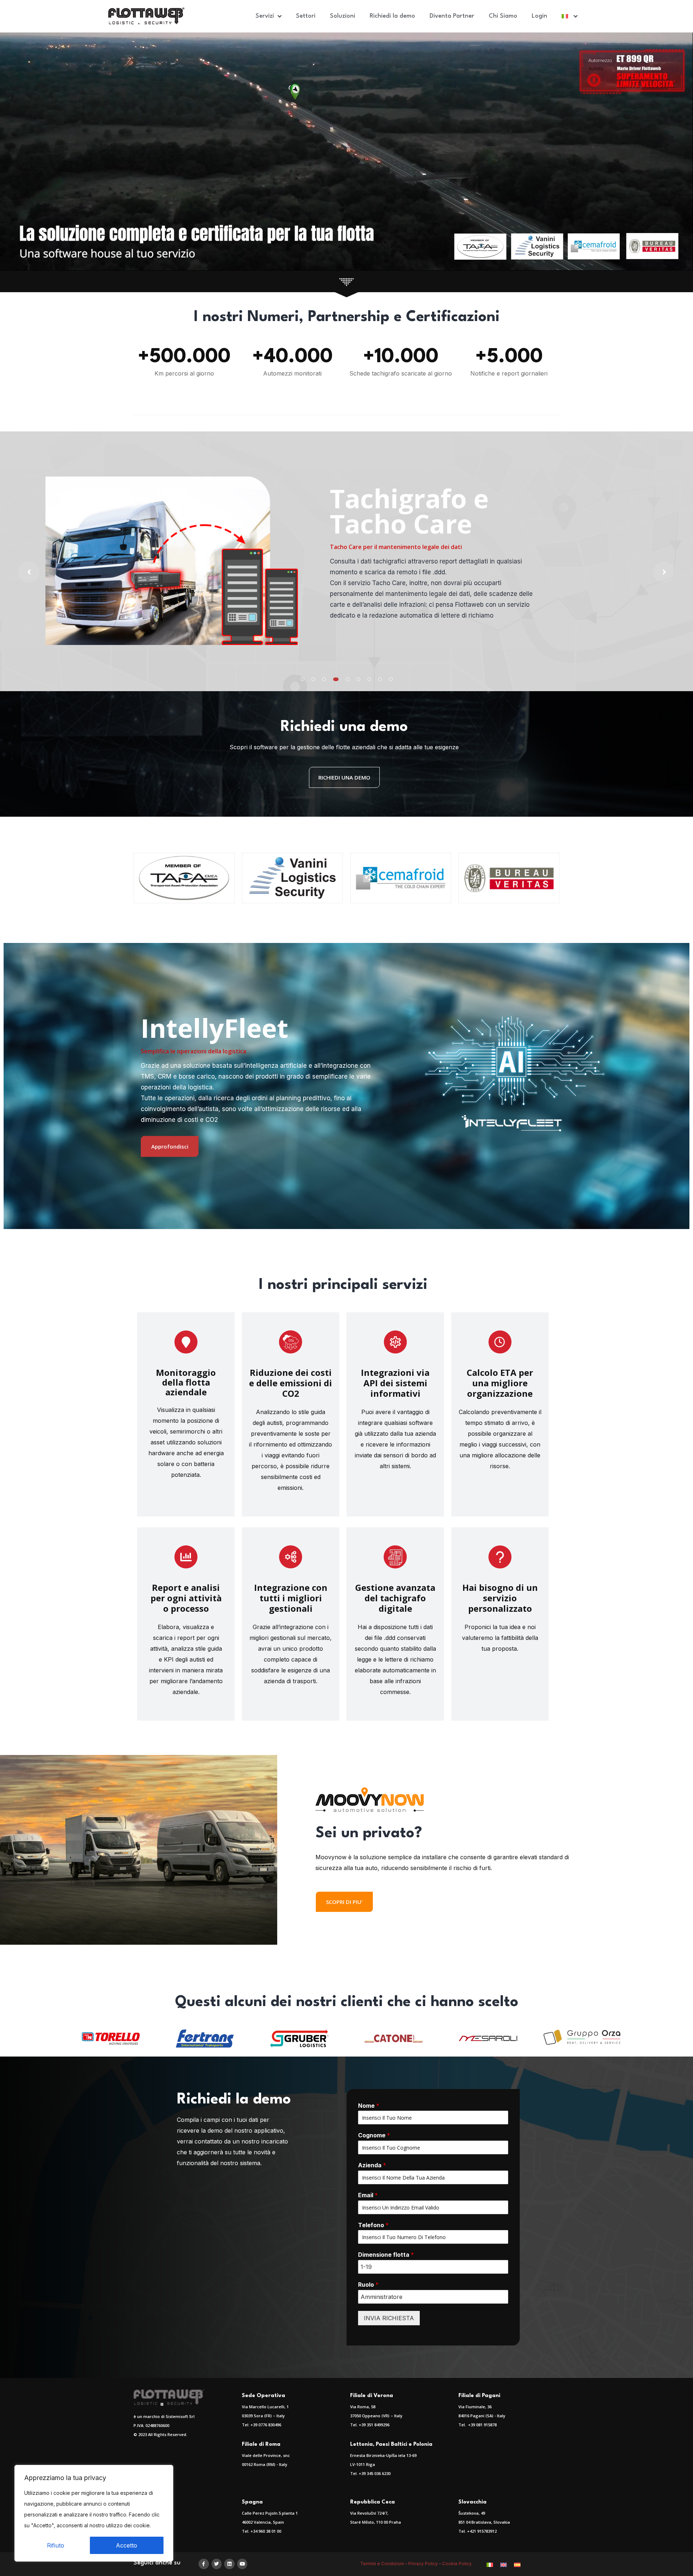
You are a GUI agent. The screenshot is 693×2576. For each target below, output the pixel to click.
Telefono (373, 2225)
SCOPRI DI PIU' (344, 1902)
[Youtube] (242, 2564)
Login (539, 16)
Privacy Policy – (425, 2564)
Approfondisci (170, 1146)
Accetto (127, 2545)
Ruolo (368, 2285)
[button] (302, 679)
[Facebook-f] (204, 2564)
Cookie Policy (457, 2564)
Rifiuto (56, 2545)
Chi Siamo (503, 16)
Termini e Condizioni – (384, 2564)
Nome (369, 2106)
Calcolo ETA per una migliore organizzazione (500, 1383)
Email (368, 2195)
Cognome (374, 2135)
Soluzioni (343, 16)
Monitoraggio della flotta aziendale (186, 1382)
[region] (94, 2513)
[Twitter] (217, 2564)
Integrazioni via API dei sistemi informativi (395, 1383)
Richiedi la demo (392, 16)
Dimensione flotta (386, 2255)
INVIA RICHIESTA (389, 2318)
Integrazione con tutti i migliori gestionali (291, 1598)
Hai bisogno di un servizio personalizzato (500, 1598)
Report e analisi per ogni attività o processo (186, 1598)
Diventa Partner (452, 16)
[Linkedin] (229, 2564)
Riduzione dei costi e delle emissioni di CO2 (291, 1383)
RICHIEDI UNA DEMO (344, 777)
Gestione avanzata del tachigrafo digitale (395, 1598)
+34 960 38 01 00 (266, 2531)
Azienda (372, 2165)
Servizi (265, 16)
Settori (306, 16)
